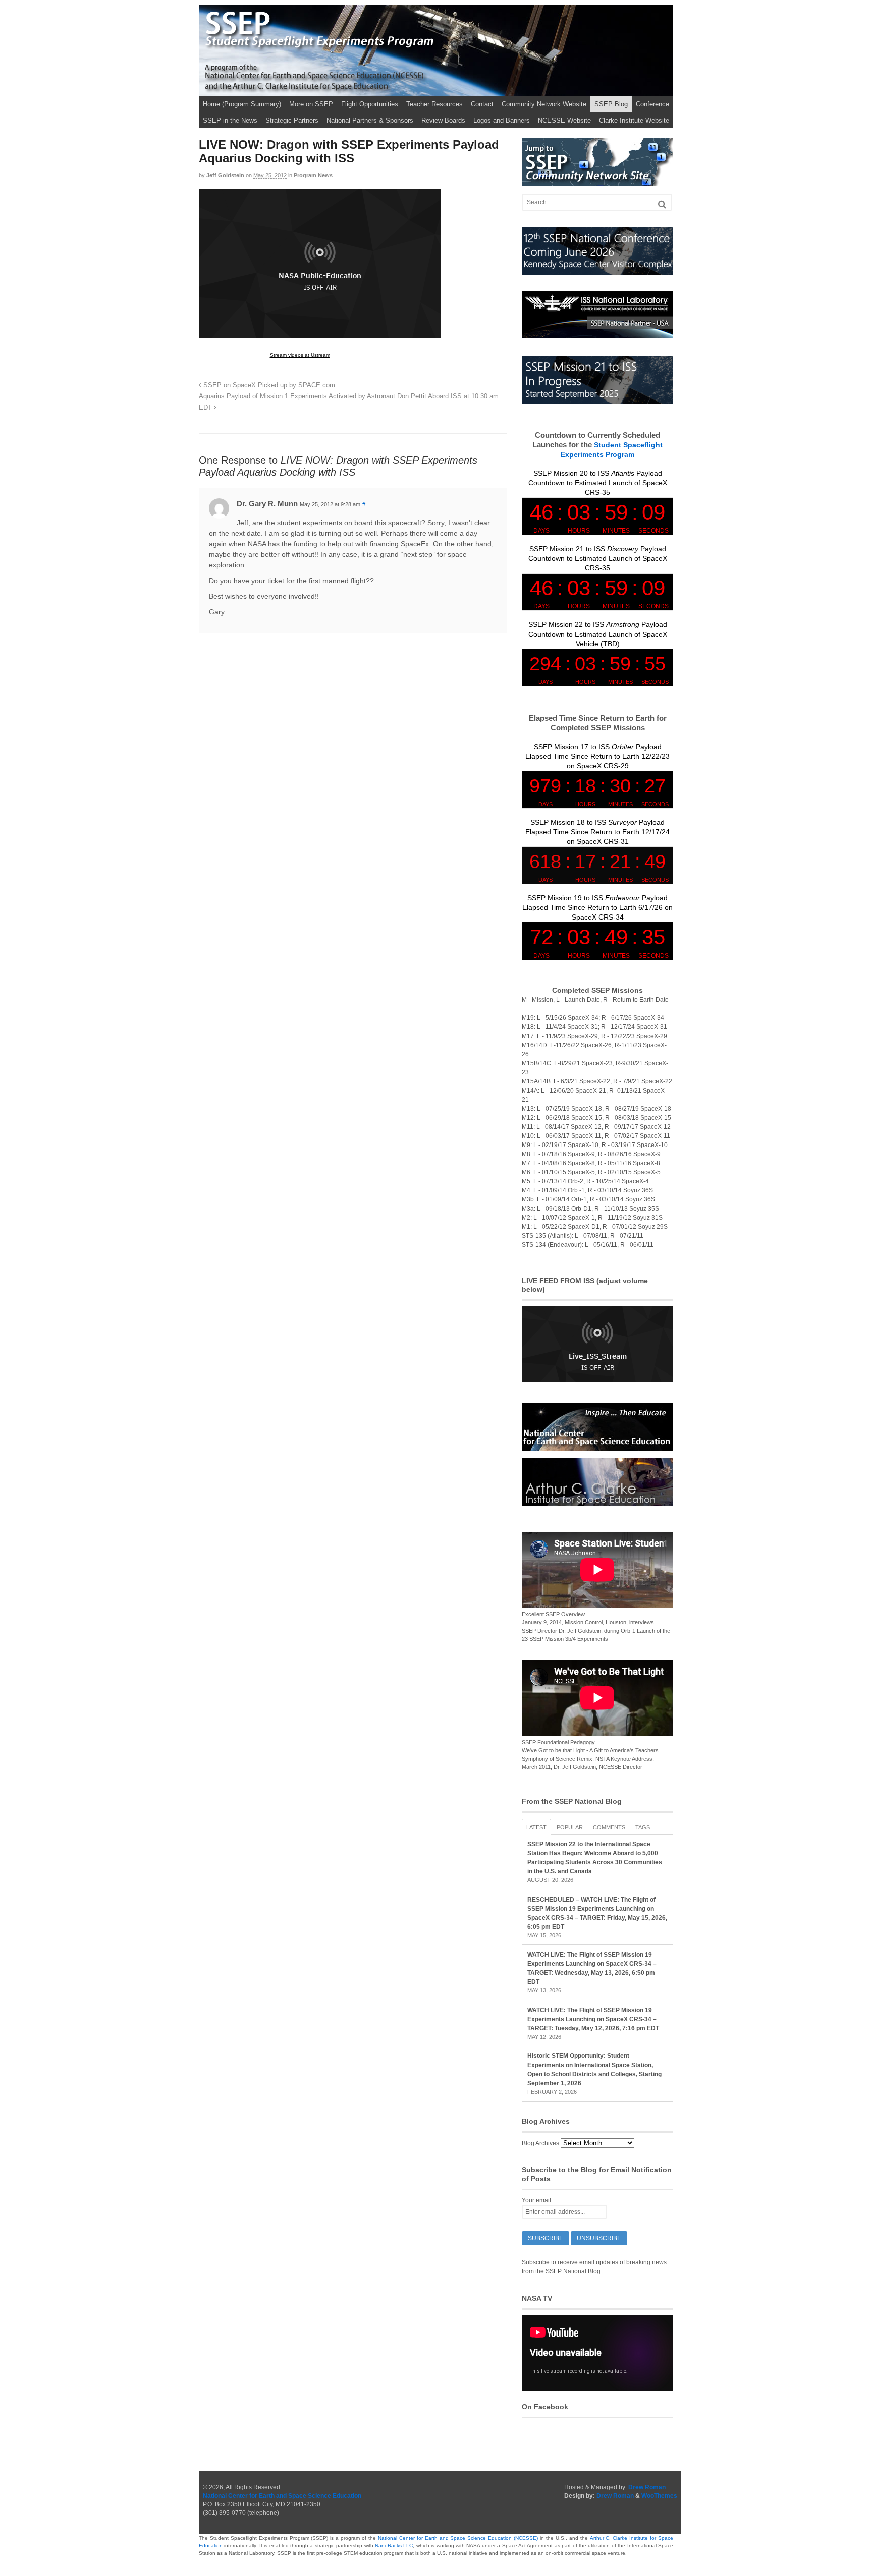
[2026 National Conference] (597, 271)
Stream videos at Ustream (300, 355)
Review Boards (443, 120)
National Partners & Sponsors (370, 120)
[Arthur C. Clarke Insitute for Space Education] (597, 1502)
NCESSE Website (564, 120)
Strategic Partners (292, 120)
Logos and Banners (502, 120)
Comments (609, 1827)
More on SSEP (311, 104)
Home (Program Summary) (242, 104)
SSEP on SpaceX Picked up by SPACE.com (268, 385)
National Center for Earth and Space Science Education (282, 2496)
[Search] (662, 205)
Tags (643, 1827)
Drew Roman (647, 2487)
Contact (482, 104)
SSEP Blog (611, 104)
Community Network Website (544, 104)
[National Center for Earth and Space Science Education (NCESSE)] (597, 1446)
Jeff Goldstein (225, 175)
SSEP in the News (230, 120)
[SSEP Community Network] (597, 182)
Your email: (537, 2200)
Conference (652, 104)
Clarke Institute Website (634, 120)
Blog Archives (540, 2143)
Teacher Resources (434, 104)
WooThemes (659, 2496)
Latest (536, 1827)
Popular (570, 1827)
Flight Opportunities (370, 104)
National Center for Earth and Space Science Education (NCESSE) (458, 2538)
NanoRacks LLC (394, 2545)
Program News (313, 175)
